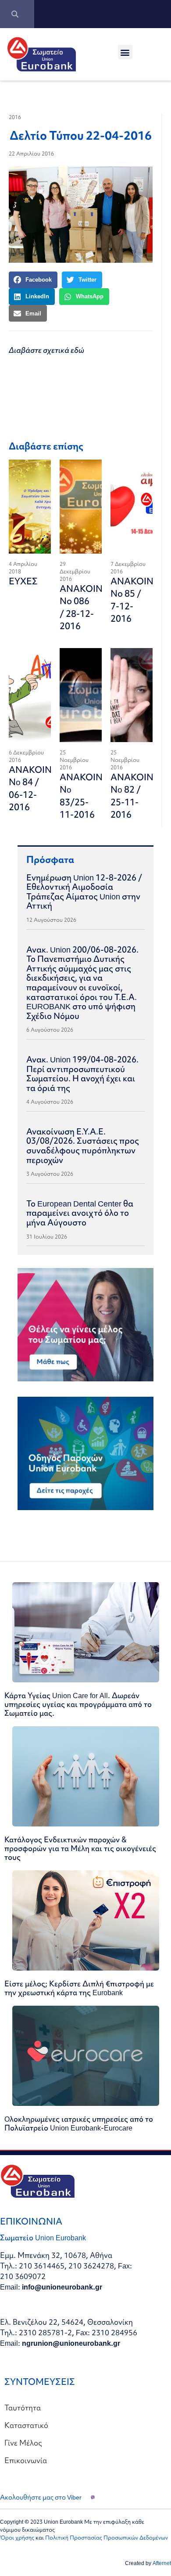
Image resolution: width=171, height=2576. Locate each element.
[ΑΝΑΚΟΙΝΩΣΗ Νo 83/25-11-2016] (81, 695)
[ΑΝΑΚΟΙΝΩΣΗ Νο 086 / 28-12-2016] (81, 507)
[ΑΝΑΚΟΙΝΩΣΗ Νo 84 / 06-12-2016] (30, 695)
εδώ (77, 350)
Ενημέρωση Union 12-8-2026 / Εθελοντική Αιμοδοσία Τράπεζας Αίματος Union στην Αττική (84, 892)
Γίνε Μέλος (23, 2443)
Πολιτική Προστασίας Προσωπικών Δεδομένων (107, 2538)
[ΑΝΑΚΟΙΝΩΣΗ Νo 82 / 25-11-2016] (132, 695)
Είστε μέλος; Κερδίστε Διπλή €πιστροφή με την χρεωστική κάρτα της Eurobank (79, 1988)
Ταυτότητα (23, 2408)
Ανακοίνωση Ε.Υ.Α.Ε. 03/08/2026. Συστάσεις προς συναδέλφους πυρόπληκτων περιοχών (83, 1146)
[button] (125, 52)
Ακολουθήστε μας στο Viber (41, 2497)
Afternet (162, 2563)
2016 (15, 117)
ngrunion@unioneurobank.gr (71, 2343)
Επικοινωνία (26, 2460)
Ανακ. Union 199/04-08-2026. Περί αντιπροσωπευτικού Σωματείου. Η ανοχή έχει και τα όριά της (82, 1074)
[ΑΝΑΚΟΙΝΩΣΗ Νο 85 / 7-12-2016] (132, 507)
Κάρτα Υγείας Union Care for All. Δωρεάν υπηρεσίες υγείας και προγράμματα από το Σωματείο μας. (78, 1704)
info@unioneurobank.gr (62, 2287)
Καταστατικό (26, 2425)
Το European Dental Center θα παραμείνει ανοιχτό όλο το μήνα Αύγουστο (80, 1213)
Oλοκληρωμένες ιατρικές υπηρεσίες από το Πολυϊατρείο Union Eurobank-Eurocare (79, 2123)
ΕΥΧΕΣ (23, 581)
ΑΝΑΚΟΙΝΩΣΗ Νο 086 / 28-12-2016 (91, 607)
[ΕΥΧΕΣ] (30, 507)
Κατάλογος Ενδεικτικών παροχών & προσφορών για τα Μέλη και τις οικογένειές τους (80, 1848)
